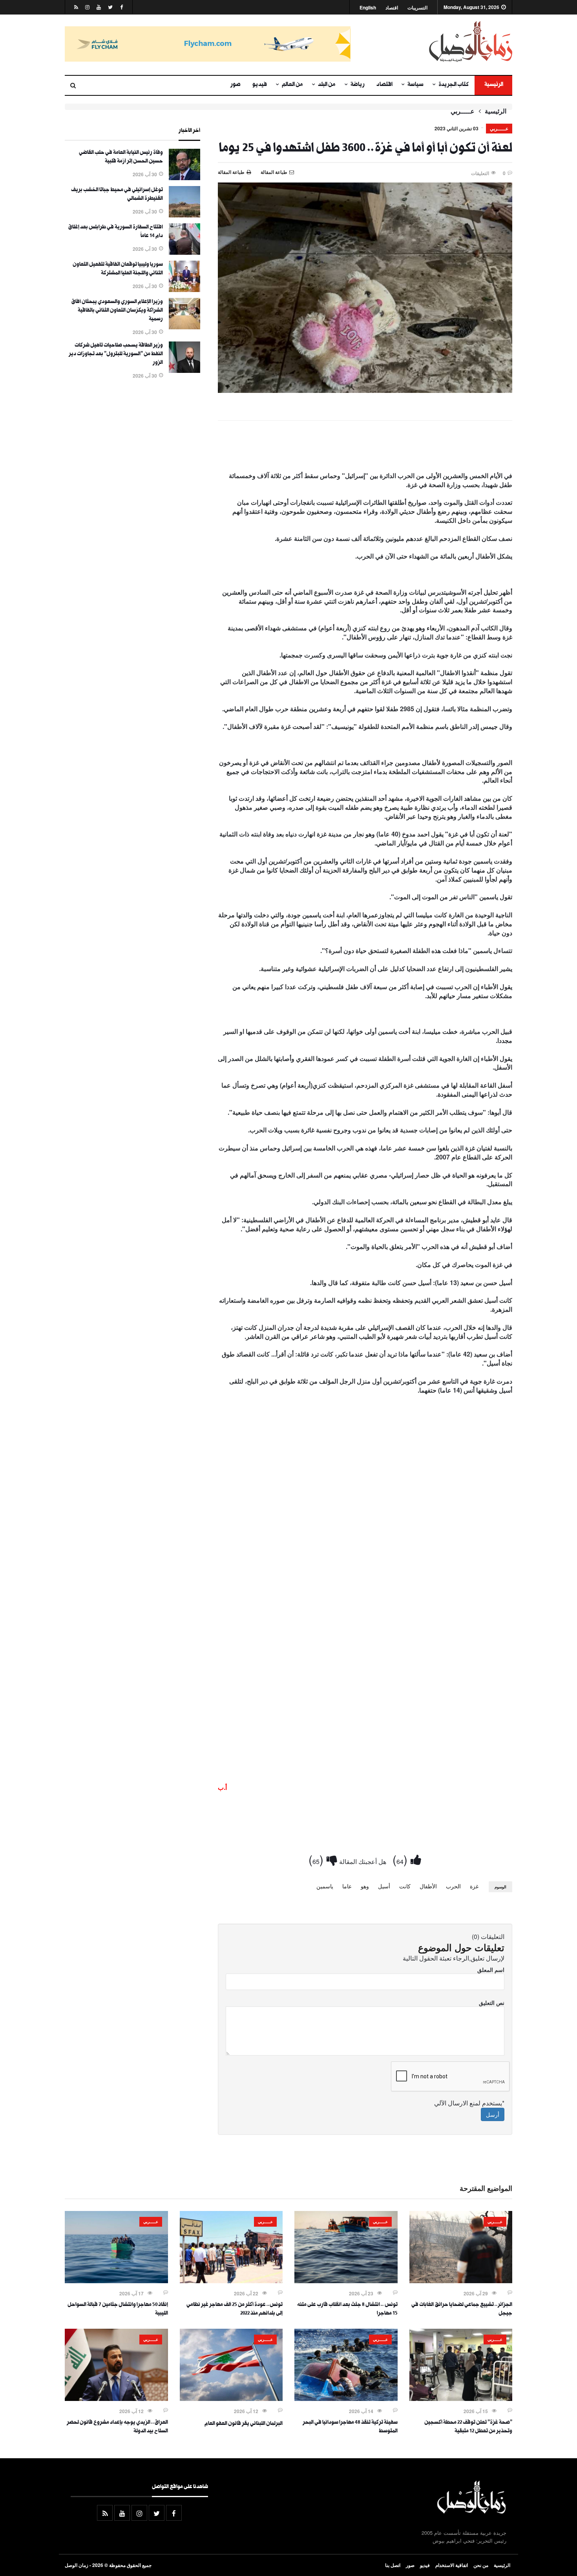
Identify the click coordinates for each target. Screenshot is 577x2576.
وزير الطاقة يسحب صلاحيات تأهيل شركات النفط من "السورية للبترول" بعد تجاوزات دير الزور (116, 354)
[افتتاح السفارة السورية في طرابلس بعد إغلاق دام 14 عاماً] (184, 252)
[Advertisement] (365, 448)
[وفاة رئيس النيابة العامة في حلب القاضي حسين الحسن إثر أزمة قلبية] (184, 178)
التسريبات (417, 8)
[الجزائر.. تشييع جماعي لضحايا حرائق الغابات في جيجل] (461, 2281)
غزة (474, 1886)
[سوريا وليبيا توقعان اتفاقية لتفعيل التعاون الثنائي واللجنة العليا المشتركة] (184, 290)
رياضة (358, 85)
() (402, 1859)
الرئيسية (493, 85)
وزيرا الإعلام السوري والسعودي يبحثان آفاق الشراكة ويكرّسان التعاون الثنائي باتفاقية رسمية (117, 311)
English (368, 8)
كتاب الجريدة (454, 85)
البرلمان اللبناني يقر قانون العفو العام (244, 2424)
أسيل (384, 1886)
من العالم (292, 85)
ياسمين (325, 1886)
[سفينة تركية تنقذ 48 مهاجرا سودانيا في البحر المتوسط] (346, 2399)
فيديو (260, 85)
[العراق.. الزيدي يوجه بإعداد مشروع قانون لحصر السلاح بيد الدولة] (116, 2399)
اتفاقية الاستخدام (452, 2565)
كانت (405, 1886)
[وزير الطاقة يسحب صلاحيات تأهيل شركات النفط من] (184, 371)
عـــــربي (463, 111)
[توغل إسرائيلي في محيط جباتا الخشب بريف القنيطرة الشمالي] (184, 215)
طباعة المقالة (231, 172)
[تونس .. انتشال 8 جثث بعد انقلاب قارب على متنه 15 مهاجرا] (346, 2281)
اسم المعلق (491, 1970)
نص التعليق (492, 2003)
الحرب (453, 1886)
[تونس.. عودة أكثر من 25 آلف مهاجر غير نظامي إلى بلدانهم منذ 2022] (231, 2281)
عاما (347, 1886)
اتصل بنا (393, 2565)
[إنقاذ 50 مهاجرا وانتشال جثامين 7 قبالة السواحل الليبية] (116, 2281)
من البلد (327, 85)
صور (236, 85)
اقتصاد (392, 8)
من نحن (481, 2565)
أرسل (493, 2114)
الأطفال (428, 1886)
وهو (365, 1886)
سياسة (415, 85)
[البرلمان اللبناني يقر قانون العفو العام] (231, 2399)
